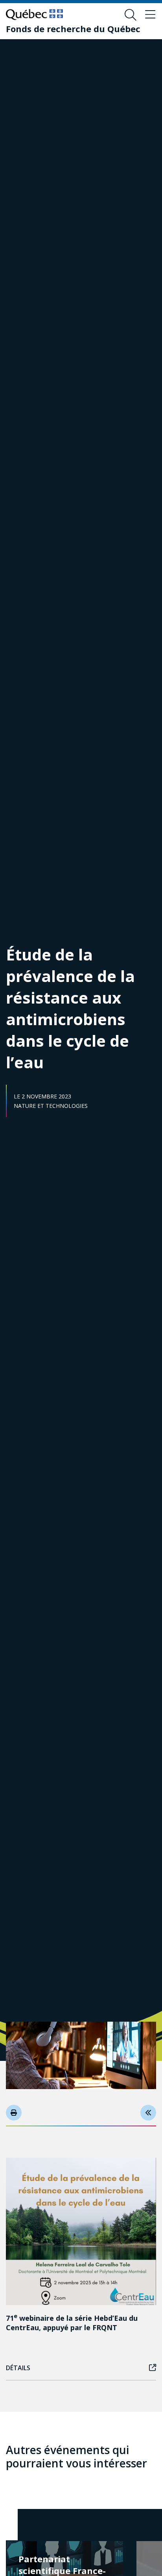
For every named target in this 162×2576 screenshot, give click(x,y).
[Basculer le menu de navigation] (150, 15)
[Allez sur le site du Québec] (34, 15)
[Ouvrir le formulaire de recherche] (131, 15)
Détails (18, 2368)
